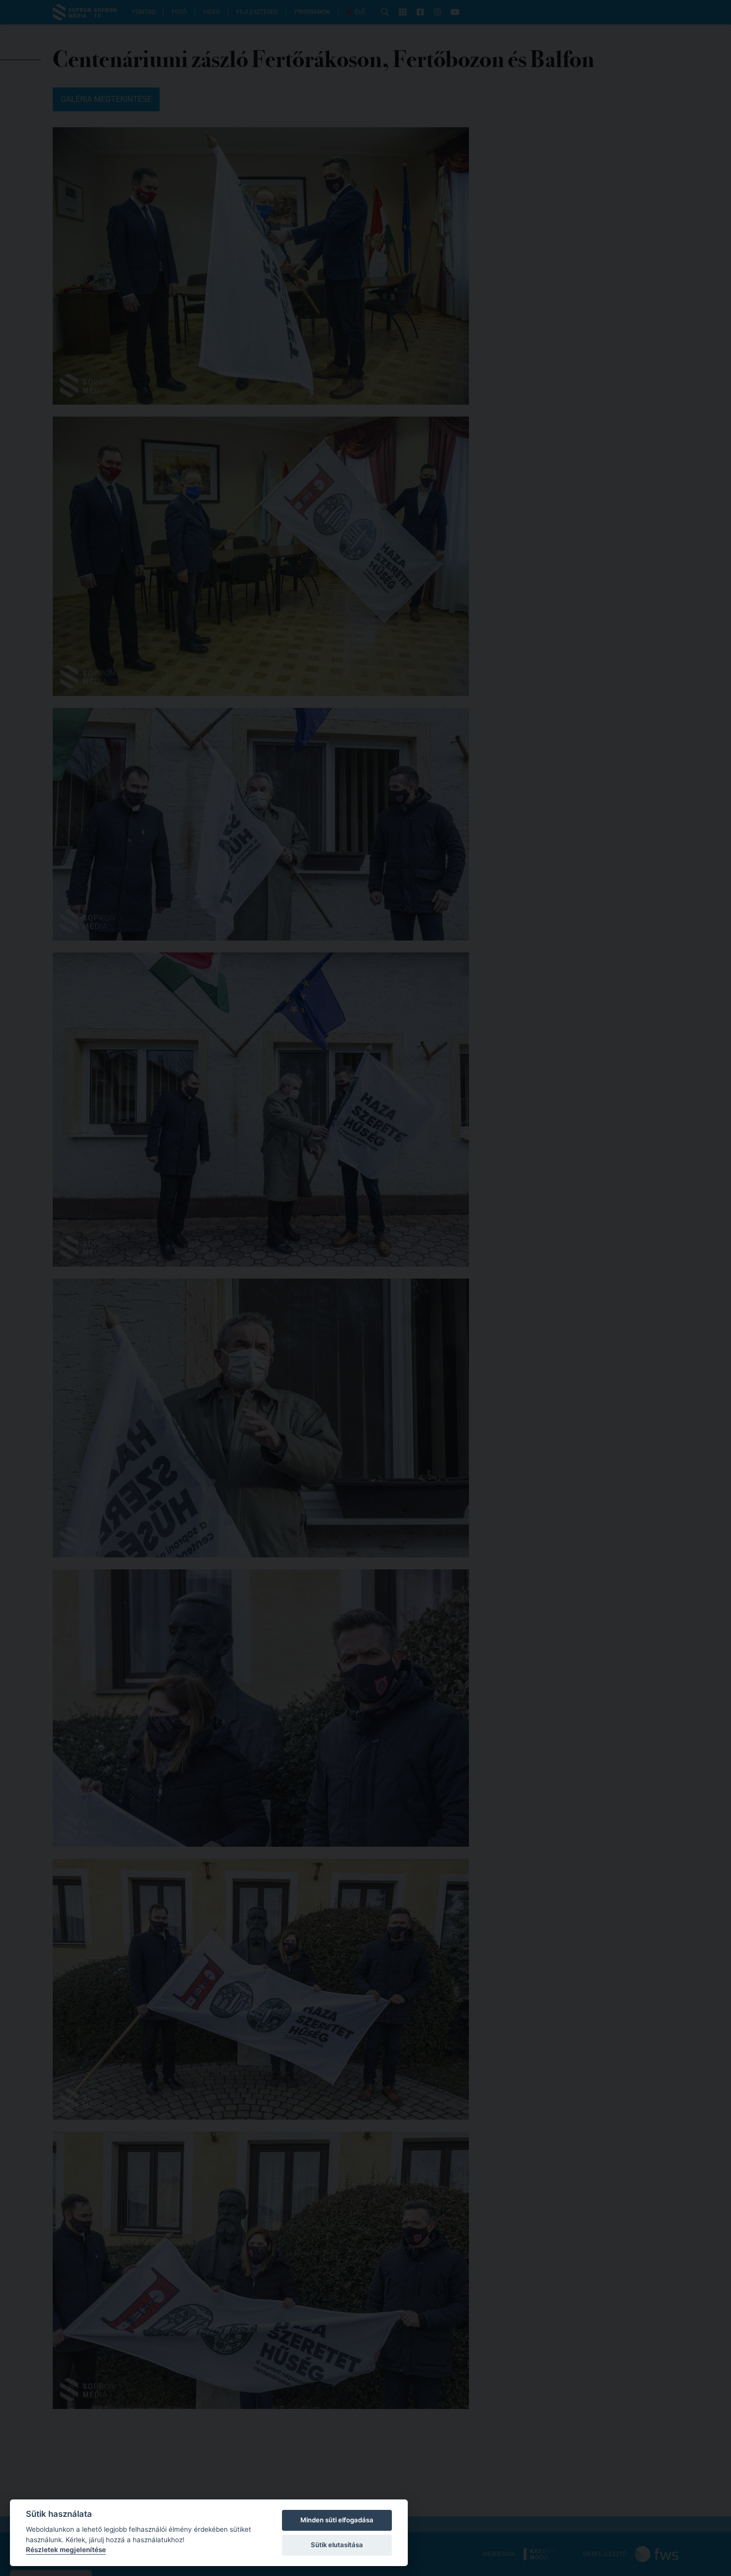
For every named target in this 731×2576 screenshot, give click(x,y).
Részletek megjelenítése (66, 2550)
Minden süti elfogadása (337, 2520)
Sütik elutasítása (337, 2545)
